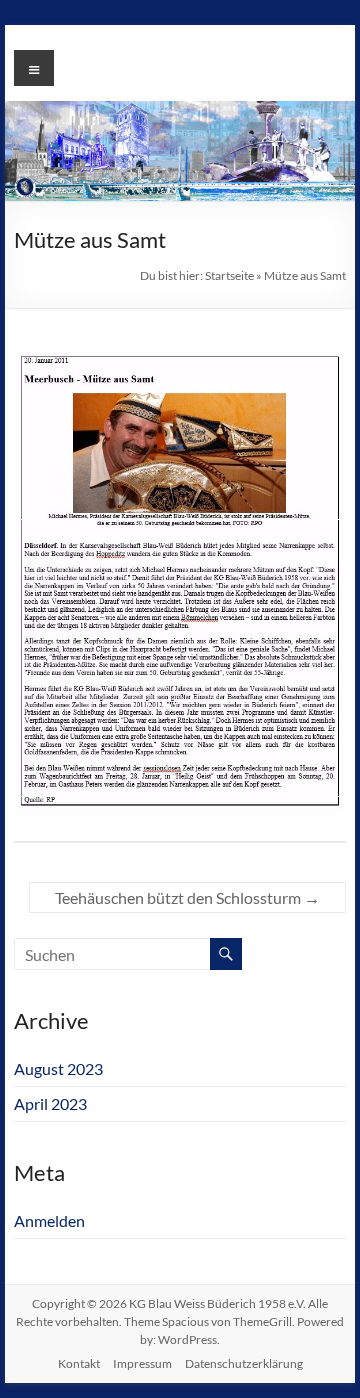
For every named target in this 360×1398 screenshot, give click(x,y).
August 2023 (58, 1068)
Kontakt (79, 1363)
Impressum (142, 1363)
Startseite (229, 275)
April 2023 (50, 1103)
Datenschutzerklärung (244, 1363)
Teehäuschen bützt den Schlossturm (187, 897)
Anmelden (49, 1220)
